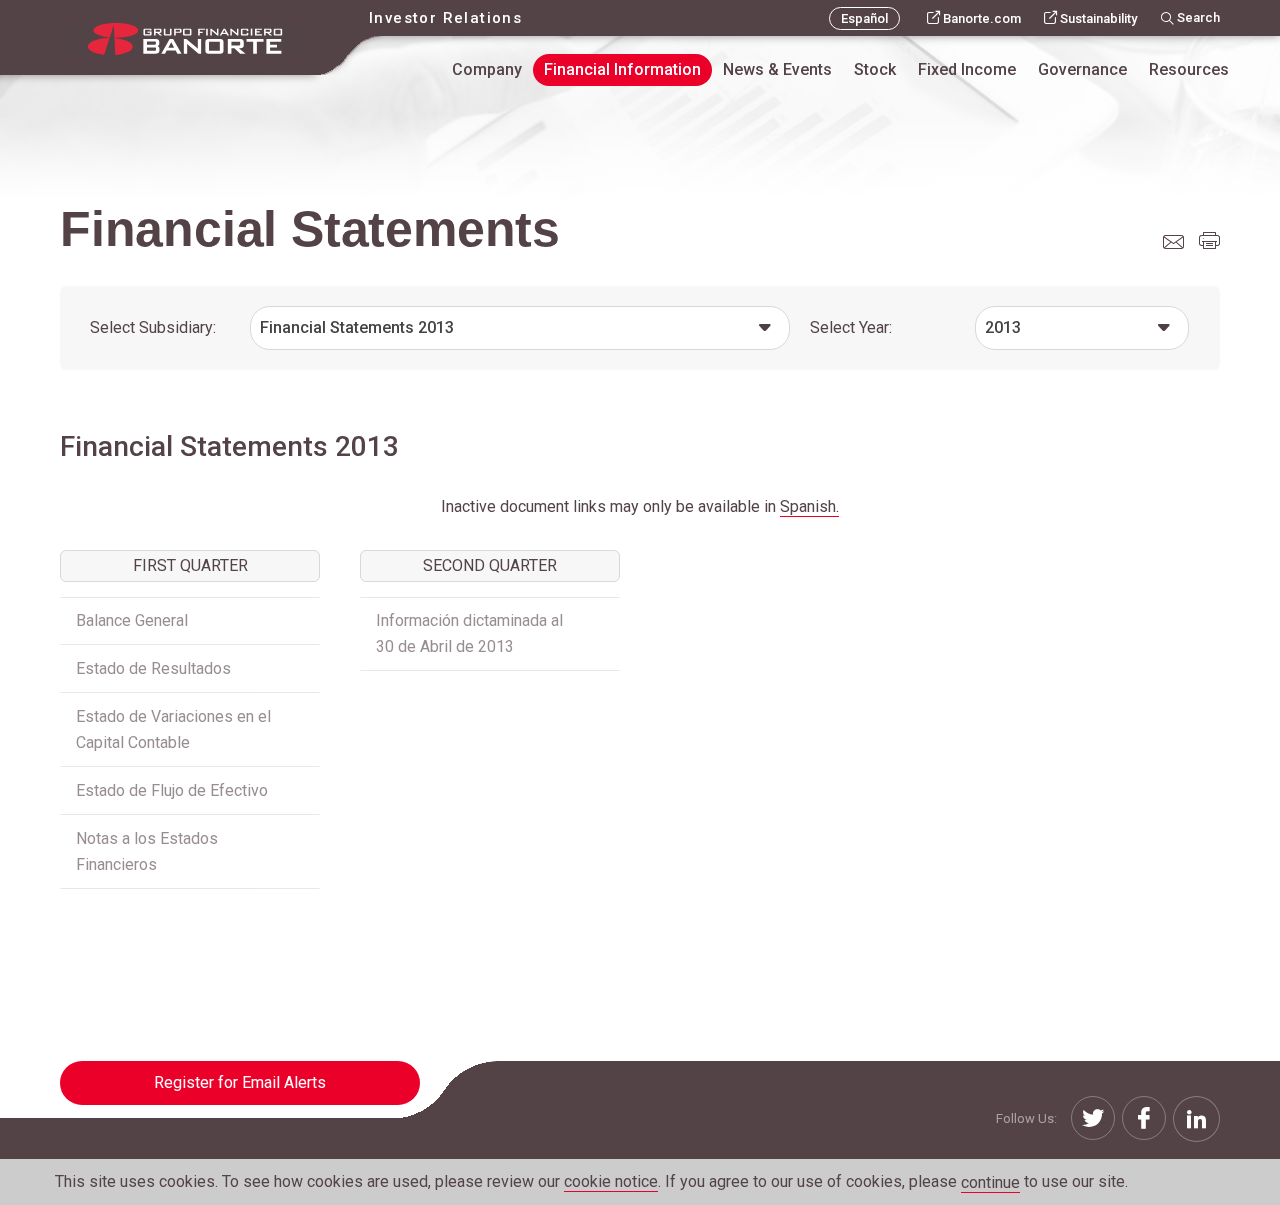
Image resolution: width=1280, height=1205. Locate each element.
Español (864, 18)
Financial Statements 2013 (357, 327)
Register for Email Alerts (240, 1082)
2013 (1003, 327)
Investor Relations (445, 18)
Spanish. (809, 506)
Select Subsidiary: (153, 327)
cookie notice (611, 1181)
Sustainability (1098, 18)
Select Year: (851, 327)
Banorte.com (982, 18)
